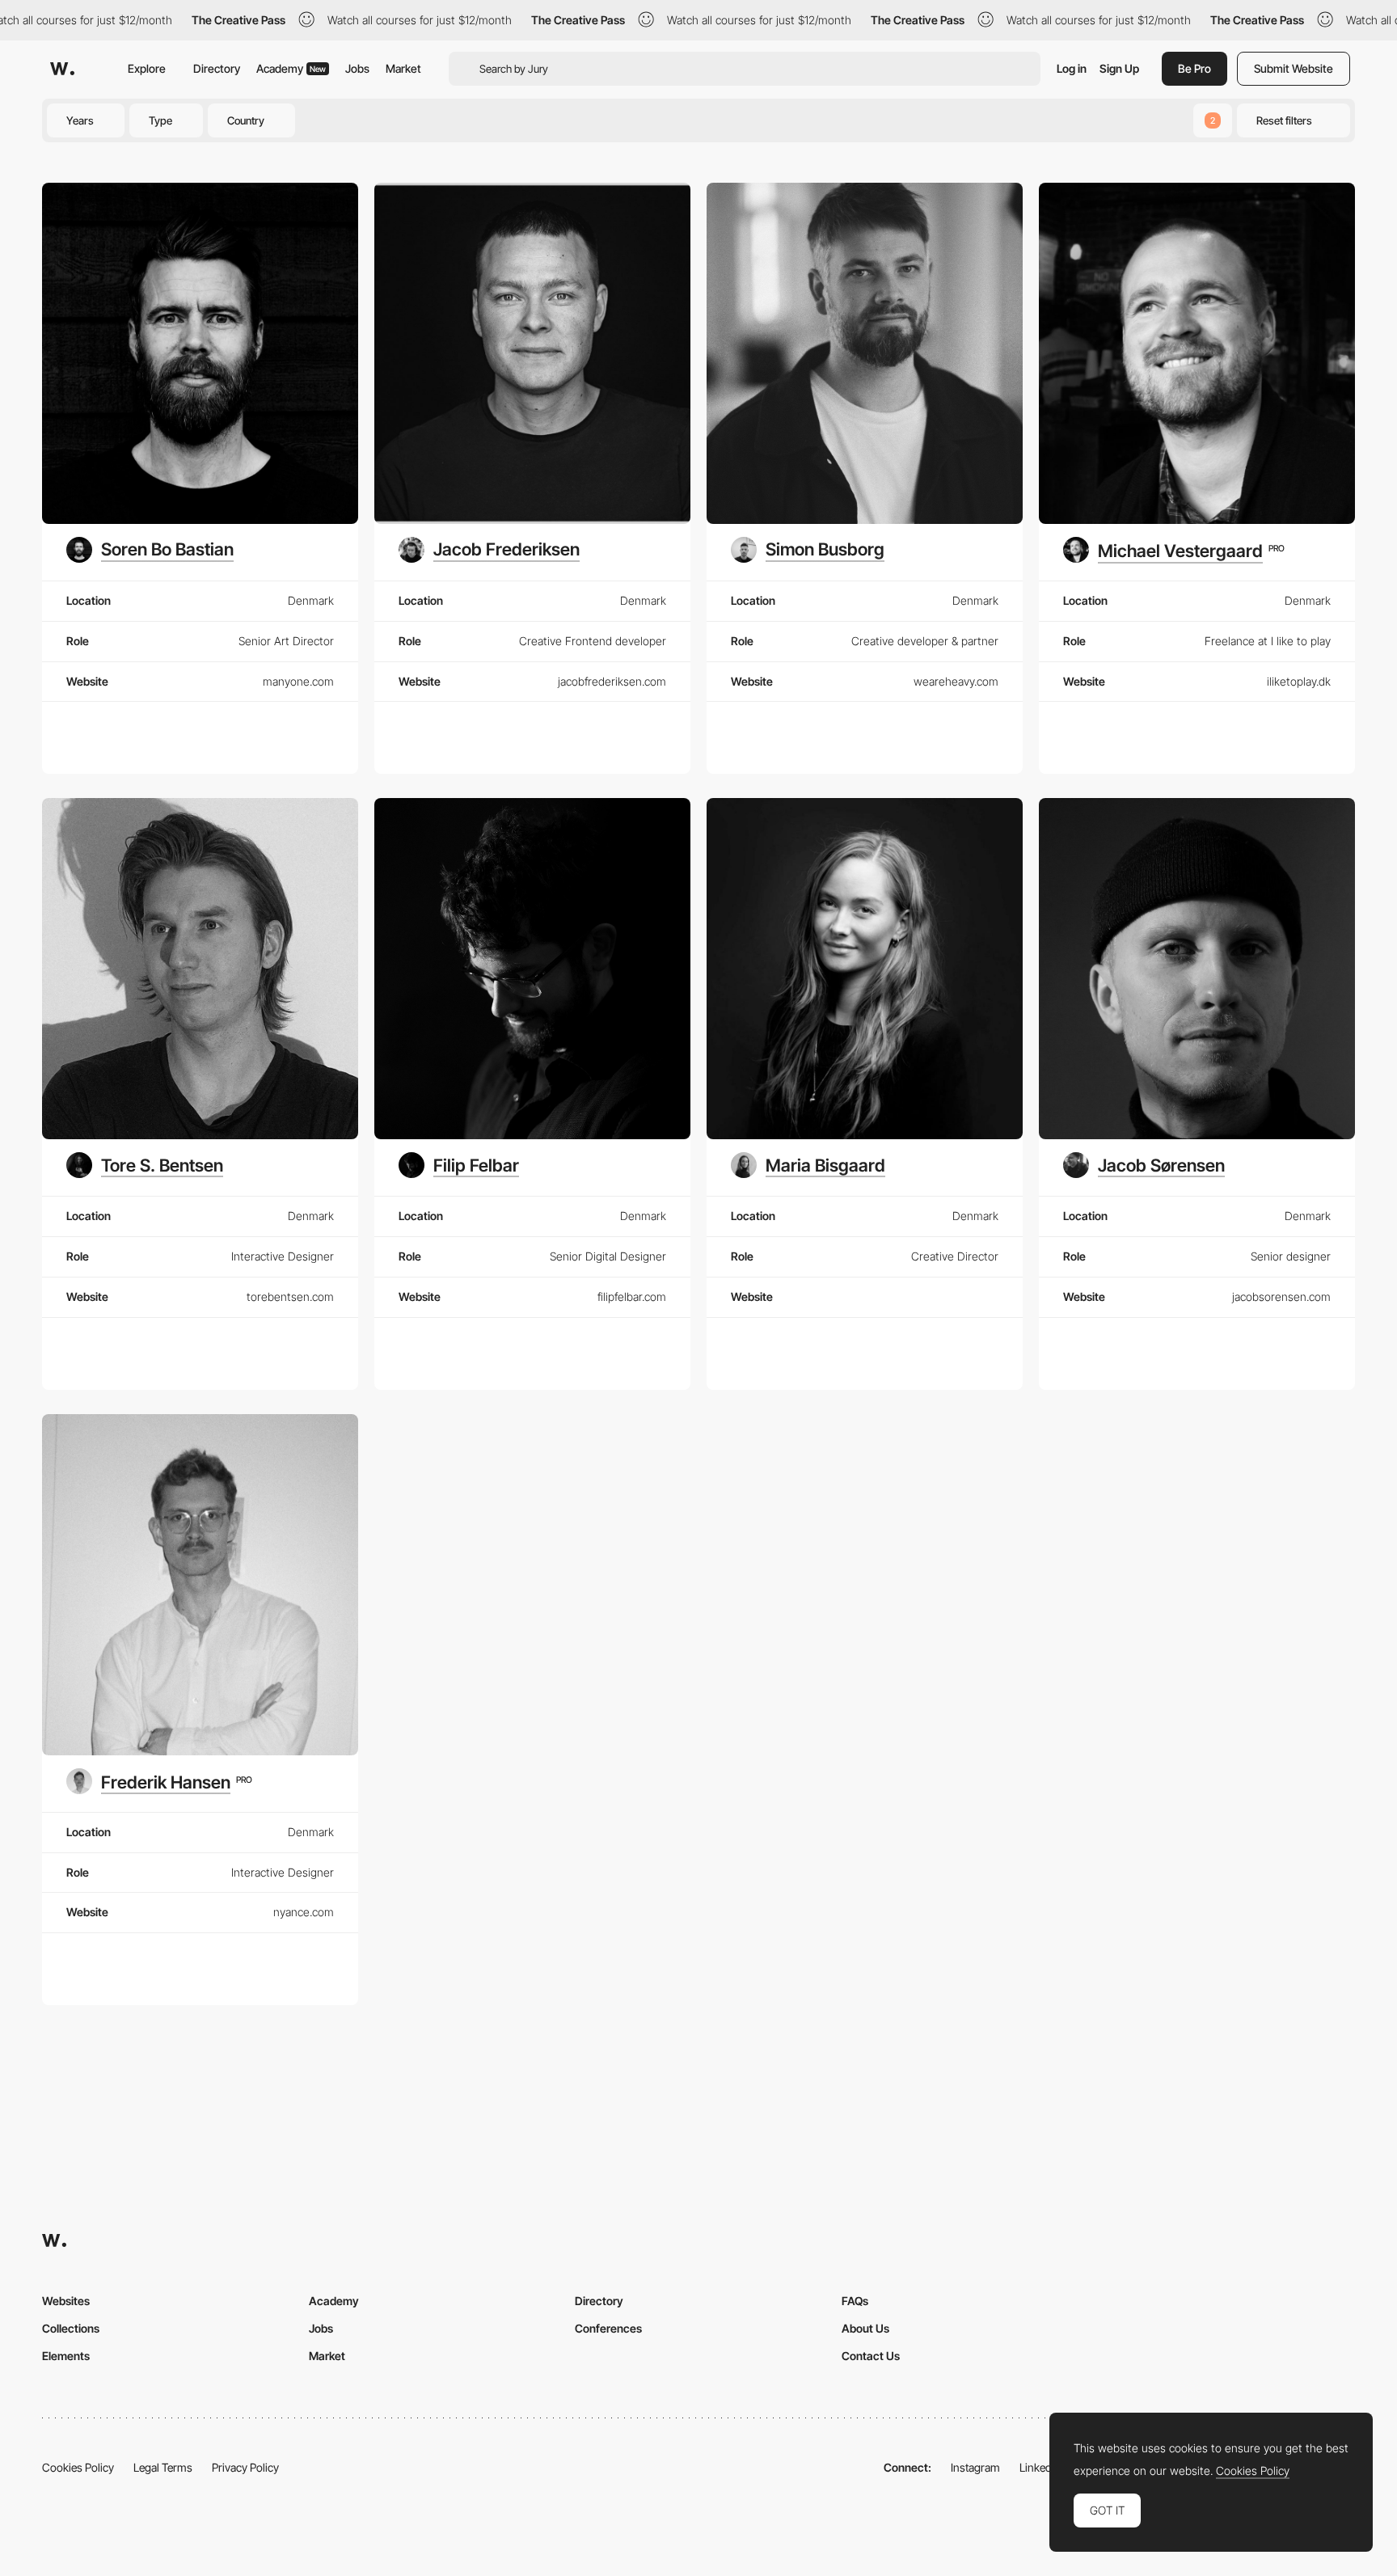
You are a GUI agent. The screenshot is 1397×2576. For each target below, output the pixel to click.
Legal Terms (163, 2467)
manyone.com (298, 681)
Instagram (975, 2467)
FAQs (855, 2301)
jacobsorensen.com (1281, 1296)
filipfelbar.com (632, 1296)
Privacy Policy (245, 2467)
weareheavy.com (956, 681)
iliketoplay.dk (1299, 681)
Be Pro (1194, 68)
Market (403, 68)
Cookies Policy (78, 2467)
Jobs (357, 68)
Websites (66, 2301)
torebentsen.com (290, 1296)
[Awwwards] (62, 69)
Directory (217, 68)
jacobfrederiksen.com (612, 681)
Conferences (608, 2328)
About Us (865, 2328)
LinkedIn (1040, 2467)
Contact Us (871, 2356)
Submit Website (1294, 68)
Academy (291, 68)
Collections (71, 2328)
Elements (66, 2356)
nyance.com (304, 1912)
